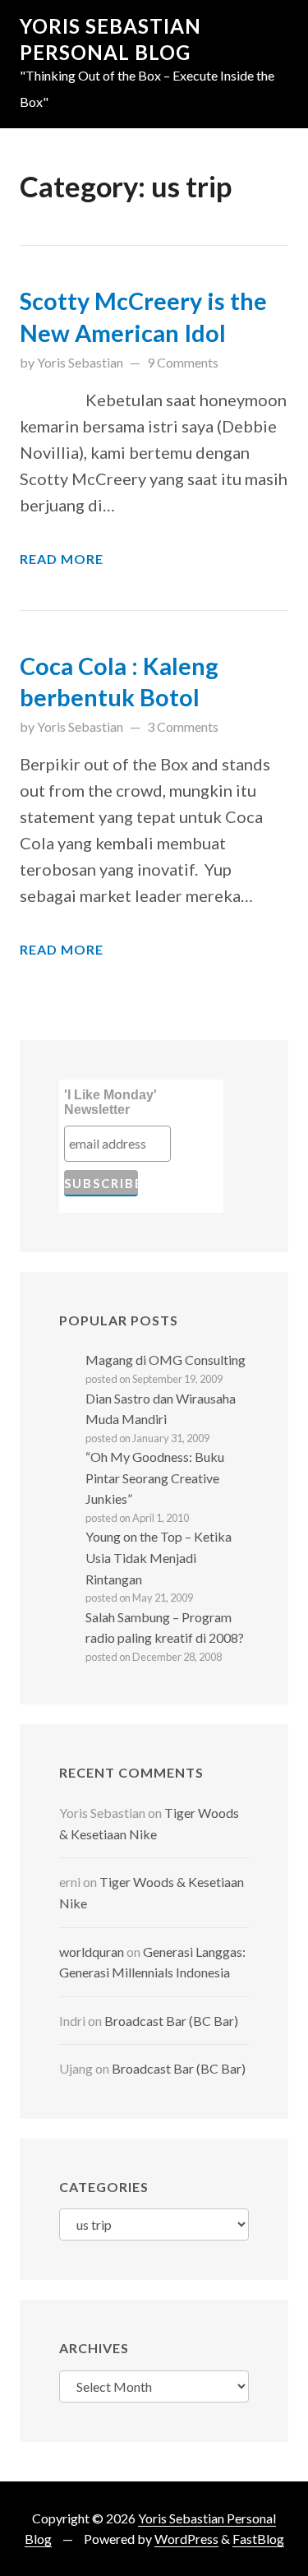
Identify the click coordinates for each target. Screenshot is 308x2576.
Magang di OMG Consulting (165, 1360)
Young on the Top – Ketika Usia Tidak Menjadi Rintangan (159, 1557)
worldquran (92, 1952)
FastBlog (258, 2539)
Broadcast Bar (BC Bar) (171, 2021)
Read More (62, 559)
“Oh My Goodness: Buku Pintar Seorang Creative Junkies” (155, 1478)
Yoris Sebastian (80, 362)
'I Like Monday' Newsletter (110, 1102)
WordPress (186, 2539)
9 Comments (183, 362)
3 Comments (183, 726)
